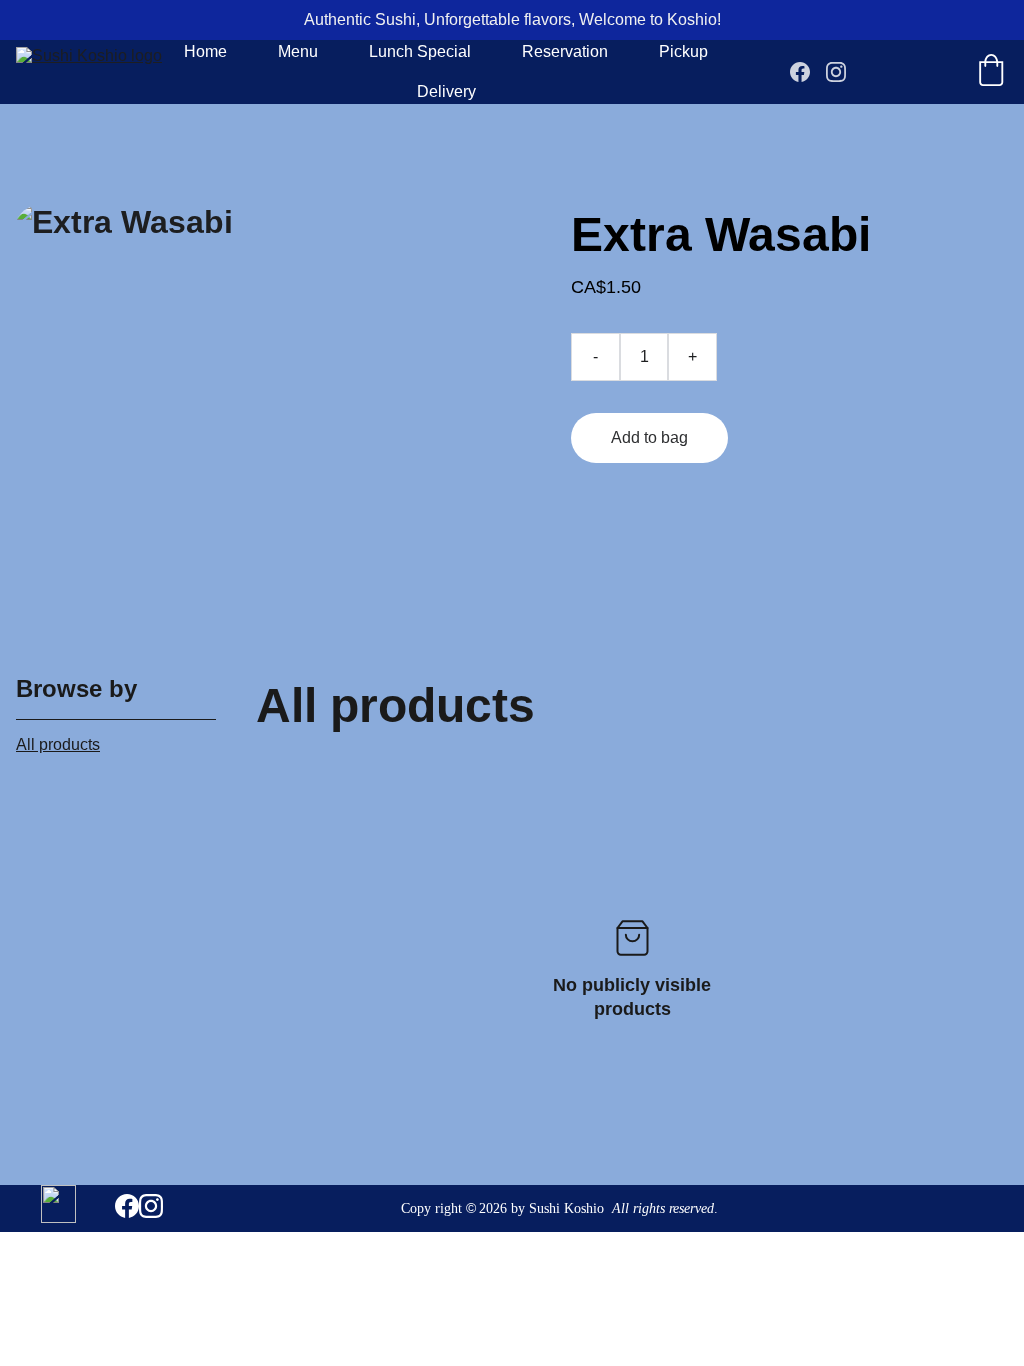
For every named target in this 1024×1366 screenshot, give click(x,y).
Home (205, 51)
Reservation (565, 51)
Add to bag (649, 437)
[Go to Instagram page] (836, 72)
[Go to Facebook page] (808, 72)
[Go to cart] (991, 72)
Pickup (683, 51)
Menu (298, 51)
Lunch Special (420, 51)
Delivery (446, 91)
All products (58, 744)
